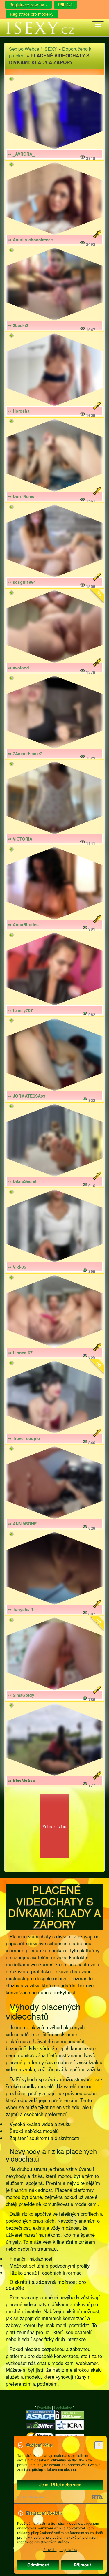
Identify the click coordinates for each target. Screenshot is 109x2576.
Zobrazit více (54, 1826)
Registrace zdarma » (28, 5)
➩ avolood (19, 668)
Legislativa (63, 2408)
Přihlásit (65, 5)
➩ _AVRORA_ (21, 154)
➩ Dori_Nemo (21, 496)
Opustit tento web (32, 2497)
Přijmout (82, 2565)
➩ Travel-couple (24, 1438)
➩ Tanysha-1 (21, 1609)
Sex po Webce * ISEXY (33, 49)
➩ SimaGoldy (21, 1695)
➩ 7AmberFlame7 (25, 753)
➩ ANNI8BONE (22, 1524)
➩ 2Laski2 (18, 325)
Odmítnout (38, 2565)
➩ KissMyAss (22, 1781)
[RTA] (97, 2497)
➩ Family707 (20, 1010)
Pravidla (44, 2408)
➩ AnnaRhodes (23, 924)
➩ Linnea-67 (20, 1353)
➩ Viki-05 (17, 1267)
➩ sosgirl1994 (22, 582)
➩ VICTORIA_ (21, 839)
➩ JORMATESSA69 (27, 1096)
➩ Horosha (19, 411)
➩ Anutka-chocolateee (31, 240)
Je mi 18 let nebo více (60, 2485)
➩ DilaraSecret (22, 1181)
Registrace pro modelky (32, 14)
